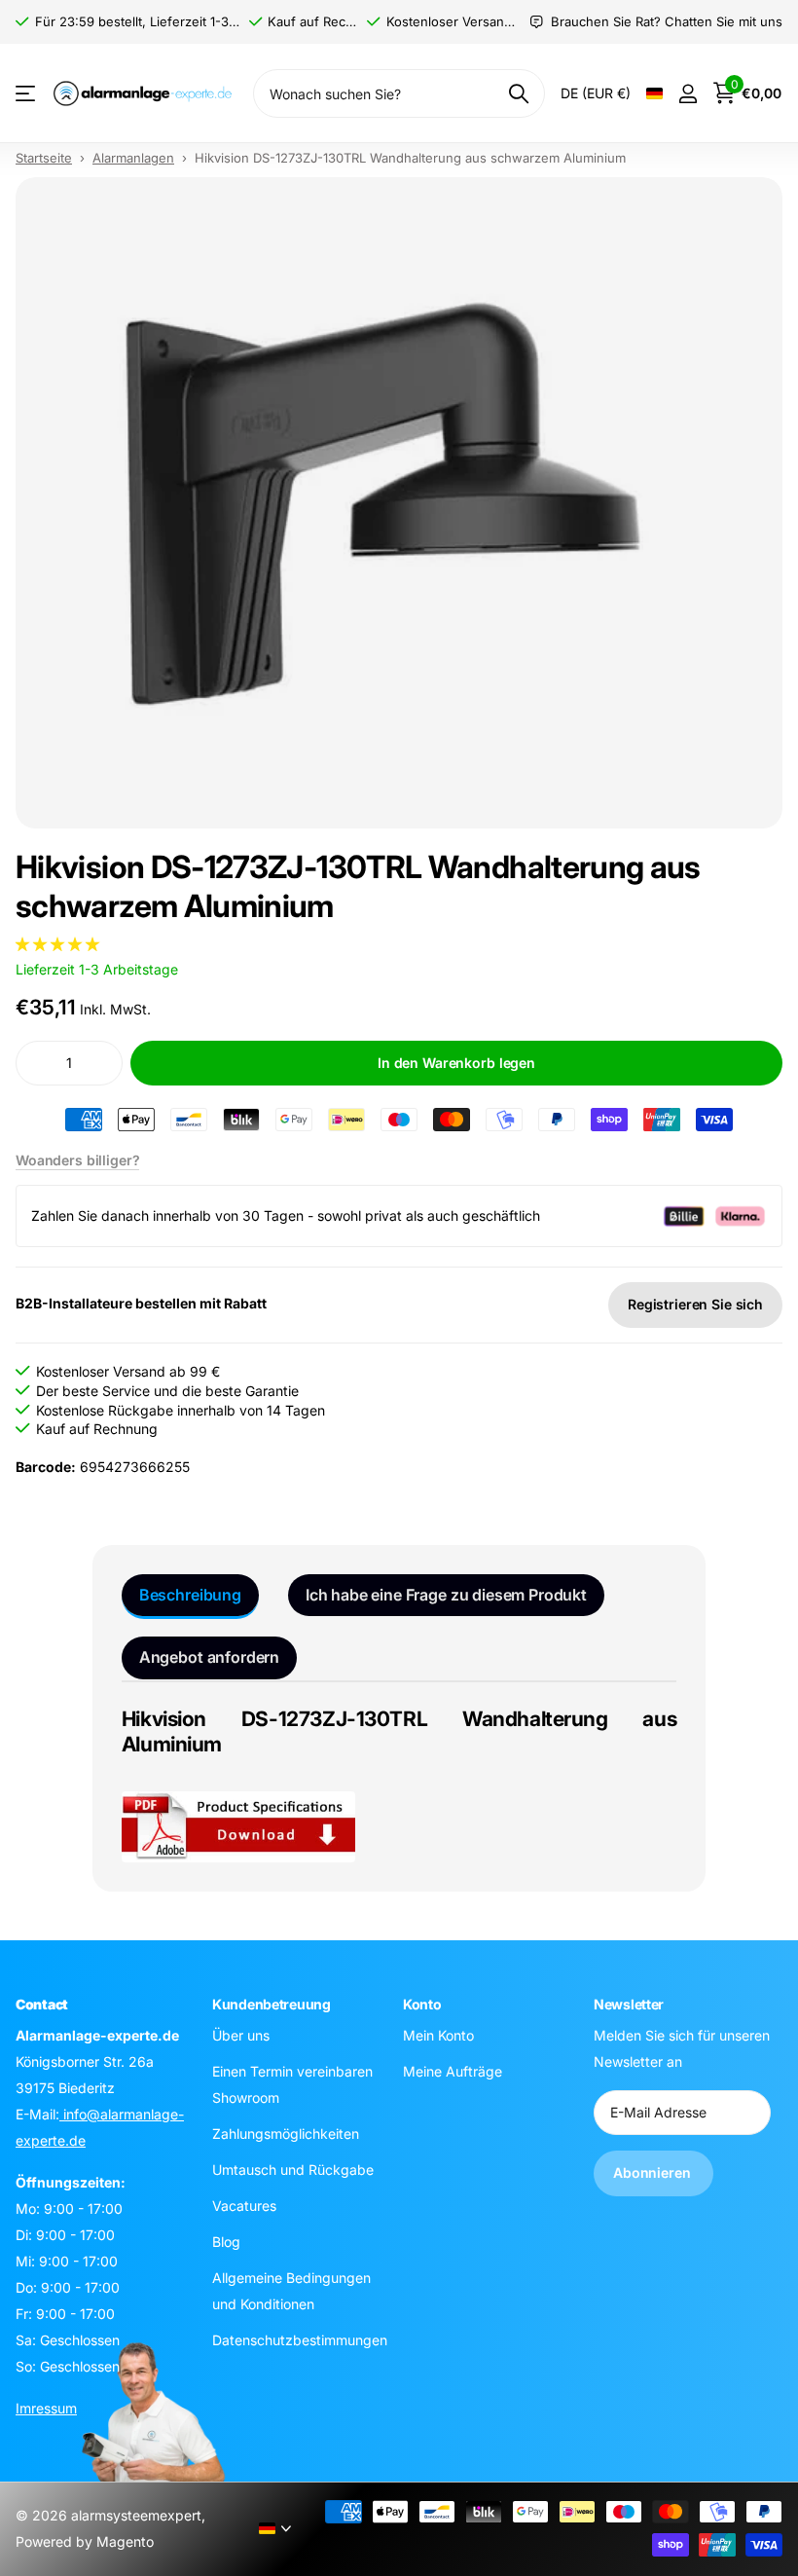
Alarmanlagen (133, 158)
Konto (422, 2004)
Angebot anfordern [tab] (209, 1657)
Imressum (46, 2408)
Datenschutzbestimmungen (300, 2340)
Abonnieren (653, 2172)
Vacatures (244, 2206)
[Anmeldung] (688, 94)
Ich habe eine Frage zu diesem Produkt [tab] (446, 1595)
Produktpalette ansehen (27, 94)
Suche (518, 93)
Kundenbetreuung (272, 2004)
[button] (57, 944)
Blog (226, 2242)
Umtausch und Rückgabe (293, 2170)
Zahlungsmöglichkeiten (286, 2134)
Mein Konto (438, 2035)
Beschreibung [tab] (190, 1595)
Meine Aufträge (453, 2071)
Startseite (44, 158)
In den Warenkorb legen (456, 1063)
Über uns (241, 2035)
